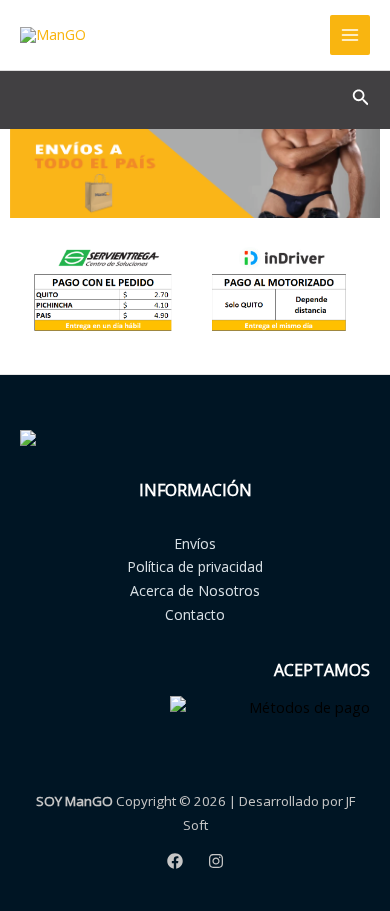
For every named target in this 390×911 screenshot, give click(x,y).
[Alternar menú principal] (350, 35)
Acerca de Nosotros (195, 590)
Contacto (195, 614)
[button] (361, 98)
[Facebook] (175, 861)
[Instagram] (216, 861)
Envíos (195, 543)
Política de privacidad (195, 566)
